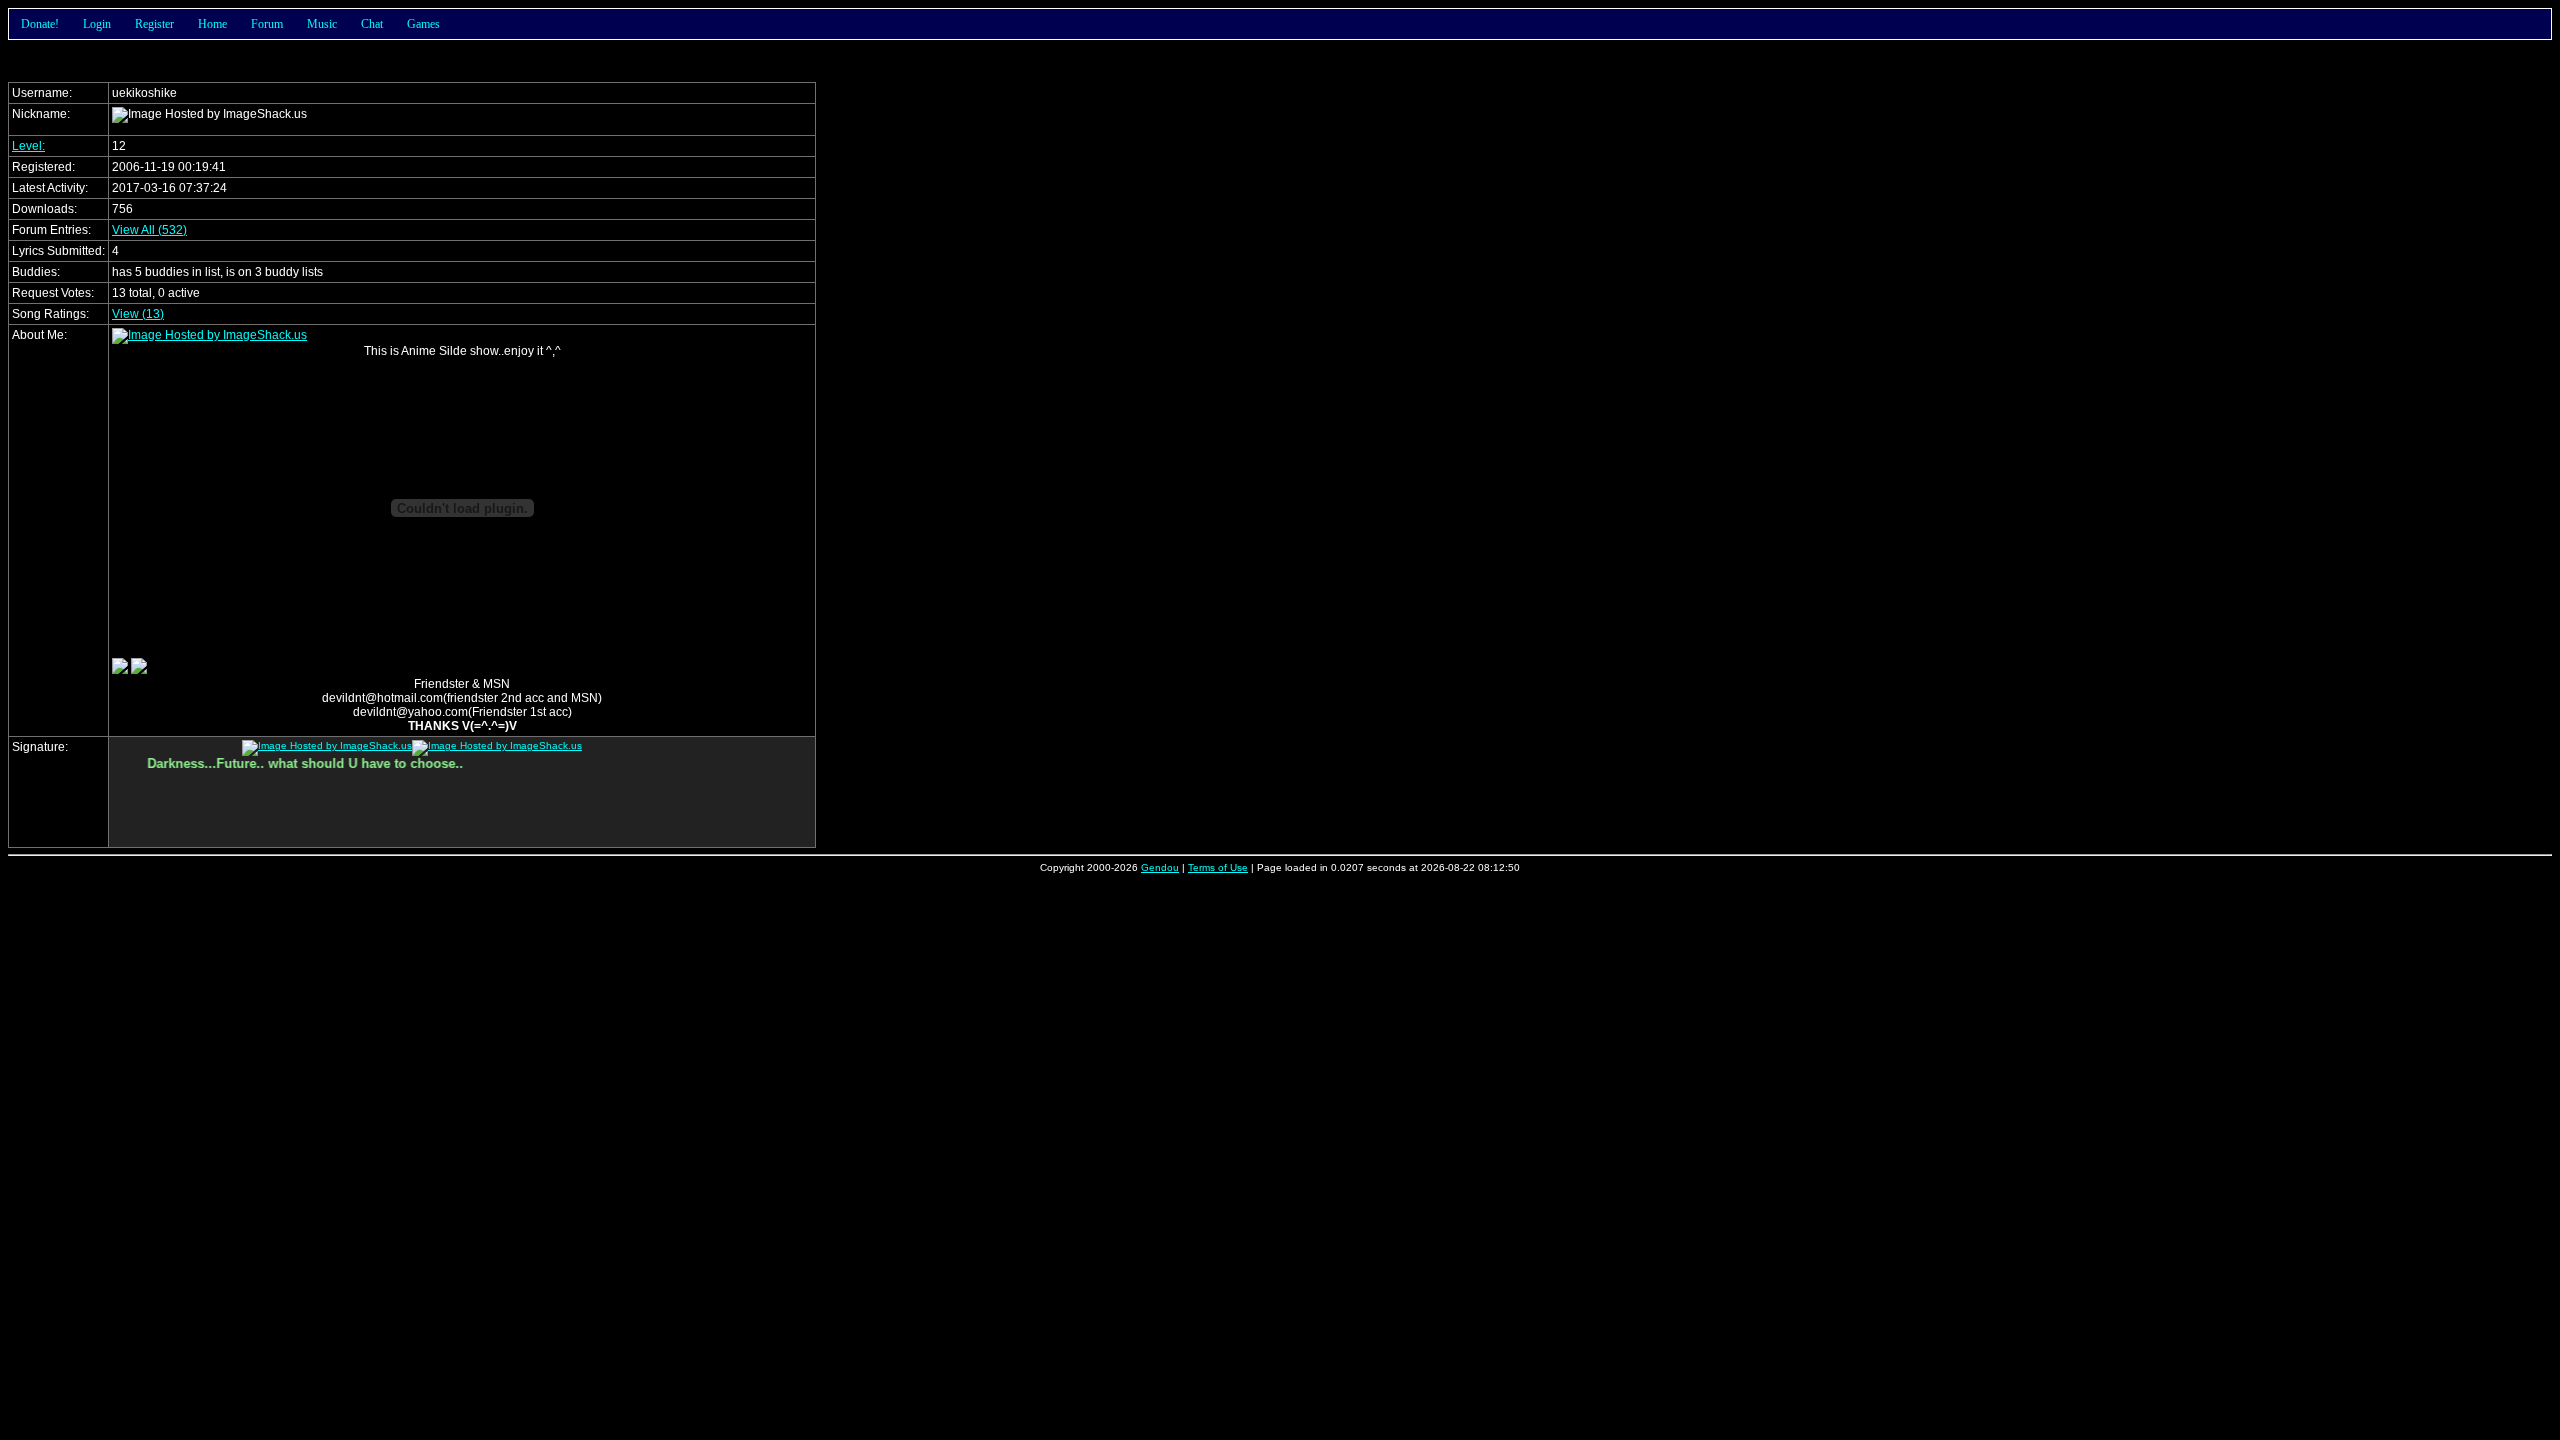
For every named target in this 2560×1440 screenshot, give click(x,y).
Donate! (40, 24)
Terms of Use (1218, 867)
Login (97, 24)
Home (212, 24)
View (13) (138, 314)
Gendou (1160, 867)
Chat (372, 24)
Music (322, 24)
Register (154, 24)
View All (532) (149, 230)
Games (423, 24)
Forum (267, 24)
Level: (28, 146)
